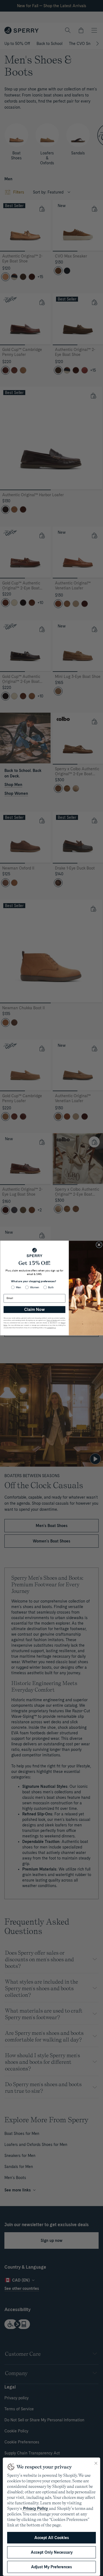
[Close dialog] (99, 1245)
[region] (51, 2517)
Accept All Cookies (52, 2538)
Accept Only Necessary (52, 2552)
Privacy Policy (35, 2508)
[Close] (96, 2463)
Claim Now (34, 1310)
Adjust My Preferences (51, 2567)
